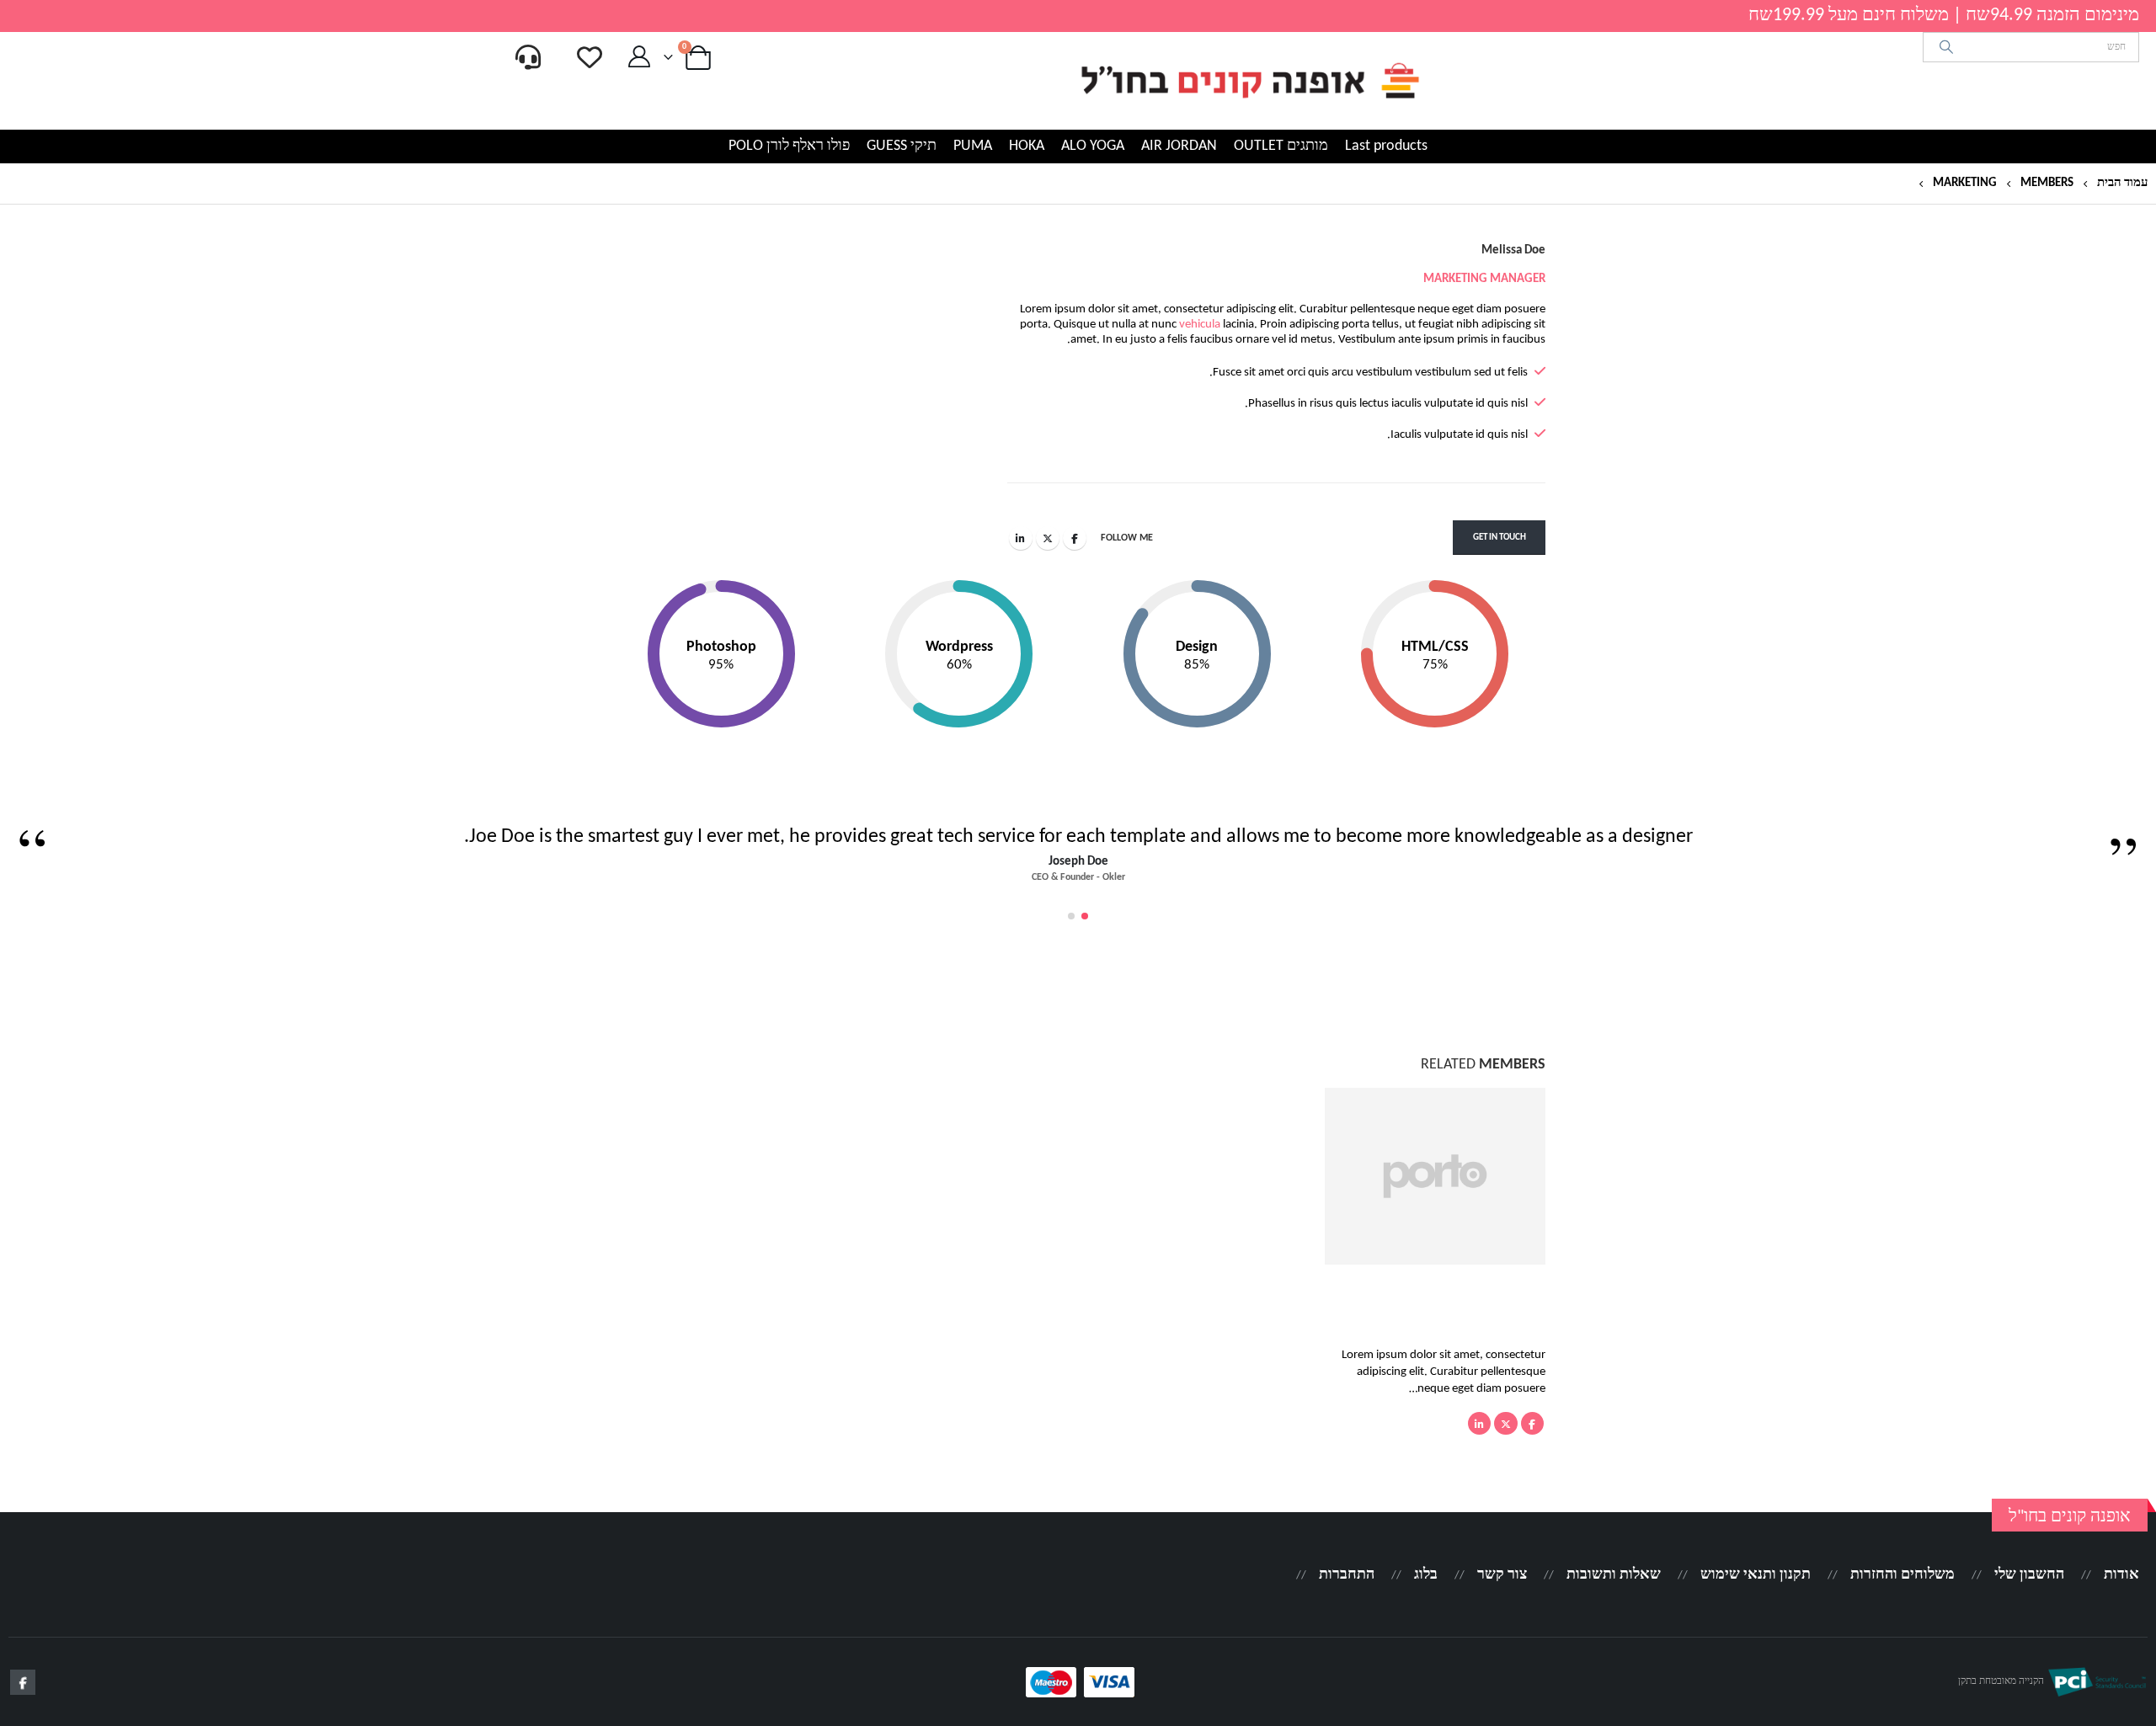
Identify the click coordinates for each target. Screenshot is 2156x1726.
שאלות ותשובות (1614, 1575)
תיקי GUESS (902, 146)
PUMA (973, 146)
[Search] (1947, 47)
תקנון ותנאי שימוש (1756, 1575)
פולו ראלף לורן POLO (789, 146)
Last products (1386, 146)
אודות (2121, 1575)
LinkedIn (1021, 538)
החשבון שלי (2029, 1575)
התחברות (1347, 1575)
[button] (1085, 916)
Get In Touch (1500, 538)
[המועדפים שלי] (590, 57)
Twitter (1048, 538)
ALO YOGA (1093, 146)
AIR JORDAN (1179, 146)
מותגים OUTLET (1281, 146)
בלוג (1426, 1575)
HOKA (1027, 146)
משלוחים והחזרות (1903, 1575)
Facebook (1075, 538)
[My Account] (639, 57)
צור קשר (1502, 1575)
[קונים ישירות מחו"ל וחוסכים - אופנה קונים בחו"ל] (1249, 81)
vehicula (1200, 325)
